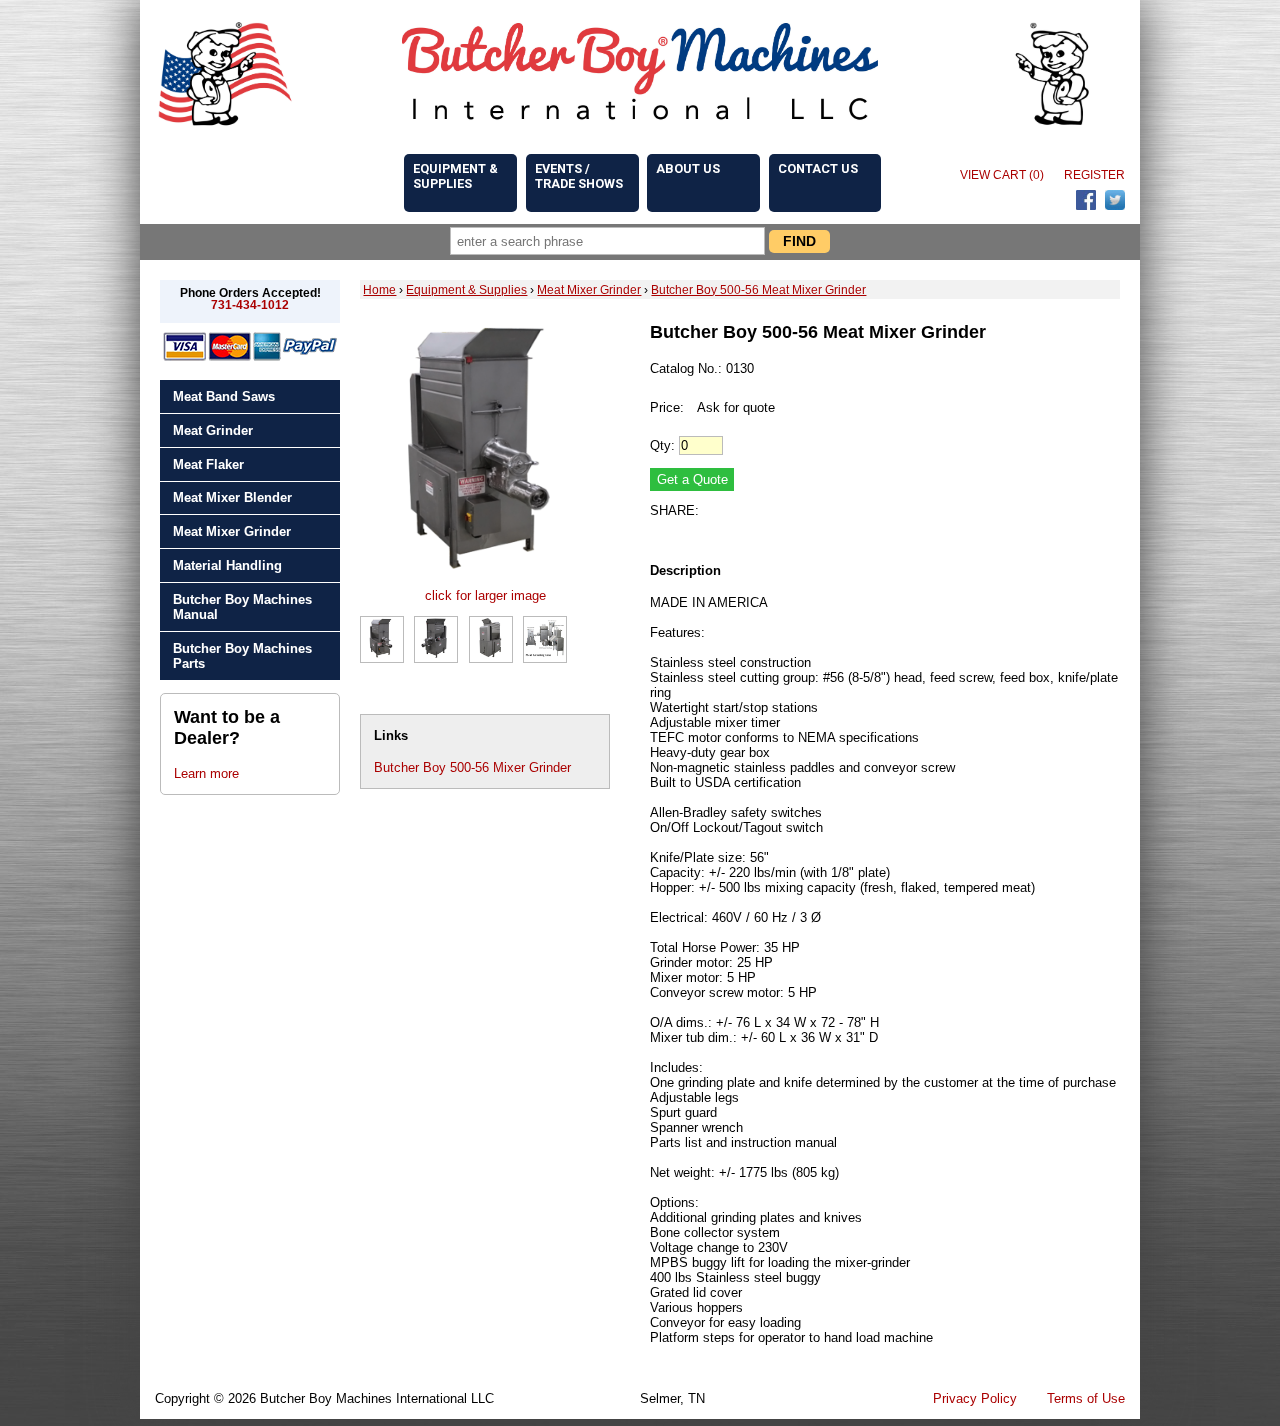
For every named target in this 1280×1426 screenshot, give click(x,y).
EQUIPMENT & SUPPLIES (455, 176)
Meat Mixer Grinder (232, 531)
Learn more (206, 773)
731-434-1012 (250, 305)
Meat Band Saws (224, 396)
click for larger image (485, 595)
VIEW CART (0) (1002, 175)
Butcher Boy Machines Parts (242, 656)
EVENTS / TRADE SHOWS (579, 176)
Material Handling (227, 565)
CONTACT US (818, 168)
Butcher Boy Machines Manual (242, 607)
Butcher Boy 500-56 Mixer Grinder (472, 767)
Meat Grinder (213, 430)
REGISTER (1094, 175)
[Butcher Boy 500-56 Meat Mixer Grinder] (485, 580)
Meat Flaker (208, 464)
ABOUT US (688, 168)
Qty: (662, 445)
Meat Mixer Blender (232, 497)
